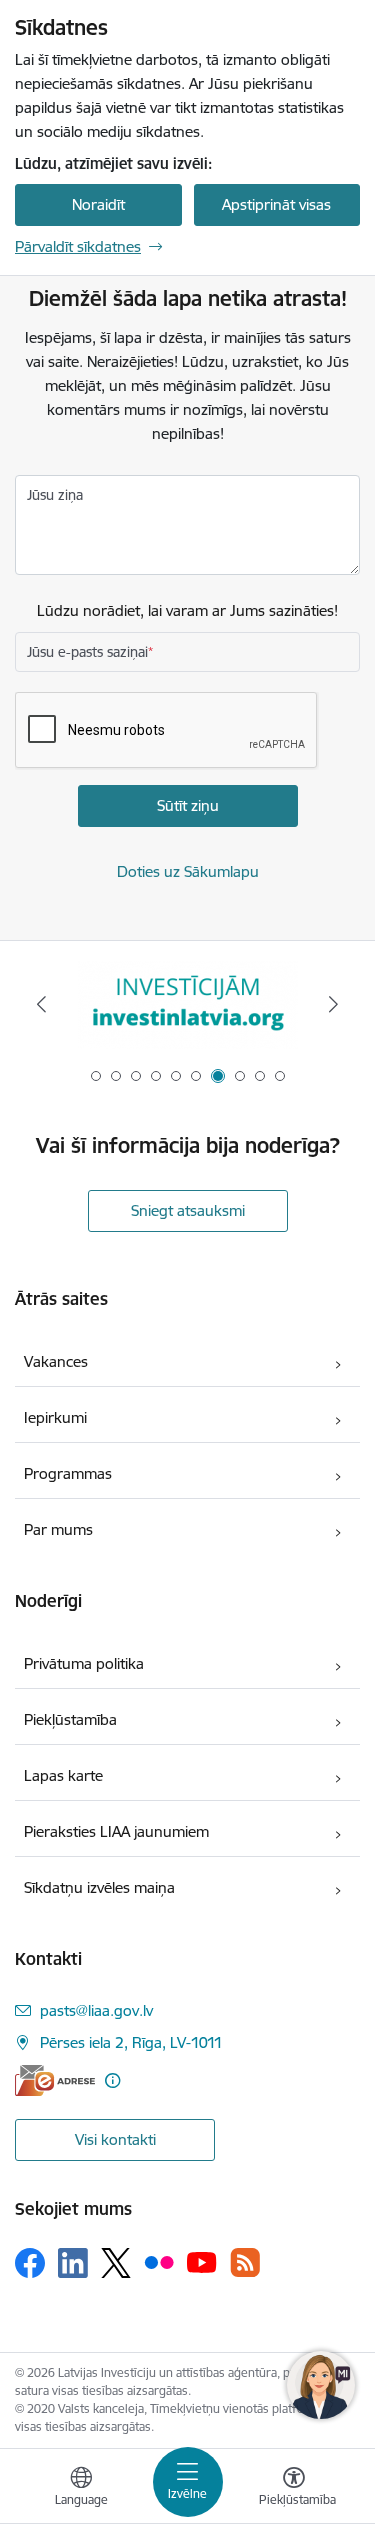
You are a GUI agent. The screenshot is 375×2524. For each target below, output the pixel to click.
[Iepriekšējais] (41, 1004)
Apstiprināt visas (276, 204)
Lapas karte (63, 1775)
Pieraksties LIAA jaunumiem (116, 1831)
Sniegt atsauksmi (188, 1210)
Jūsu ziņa (55, 495)
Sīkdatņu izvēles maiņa (99, 1887)
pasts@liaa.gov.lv (96, 2010)
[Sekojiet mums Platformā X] (116, 2263)
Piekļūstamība (70, 1719)
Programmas (68, 1473)
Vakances (56, 1361)
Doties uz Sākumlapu (188, 871)
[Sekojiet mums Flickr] (159, 2262)
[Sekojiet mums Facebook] (30, 2263)
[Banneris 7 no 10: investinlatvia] (188, 1004)
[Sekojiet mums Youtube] (202, 2262)
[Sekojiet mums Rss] (245, 2262)
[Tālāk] (333, 1004)
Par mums (58, 1529)
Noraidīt (98, 204)
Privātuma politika (84, 1663)
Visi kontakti (115, 2139)
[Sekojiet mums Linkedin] (73, 2263)
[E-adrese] (55, 2080)
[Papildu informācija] (112, 2080)
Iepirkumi (55, 1417)
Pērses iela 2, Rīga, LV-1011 (131, 2042)
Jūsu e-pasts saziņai (87, 652)
